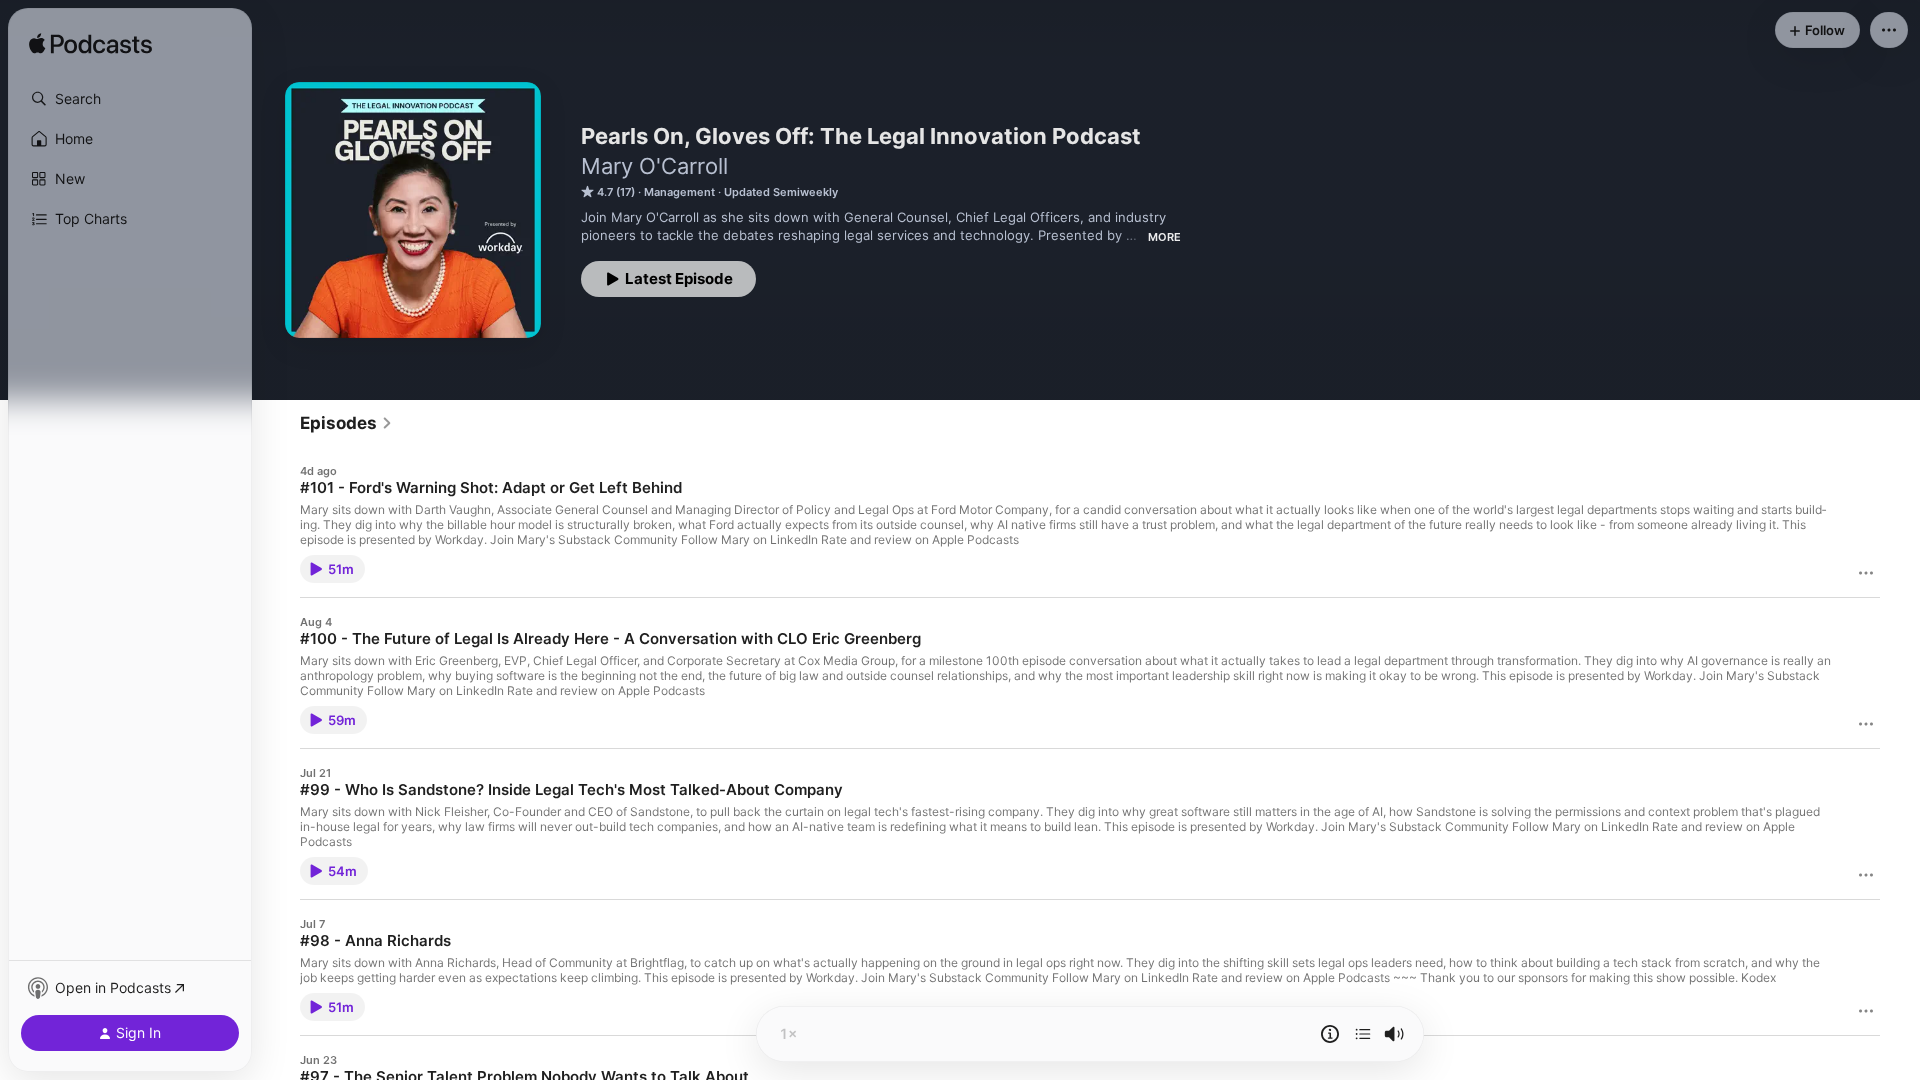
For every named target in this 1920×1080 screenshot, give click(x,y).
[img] (90, 45)
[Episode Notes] (1330, 1034)
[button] (130, 99)
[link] (346, 423)
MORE (1164, 237)
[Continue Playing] (1363, 1034)
